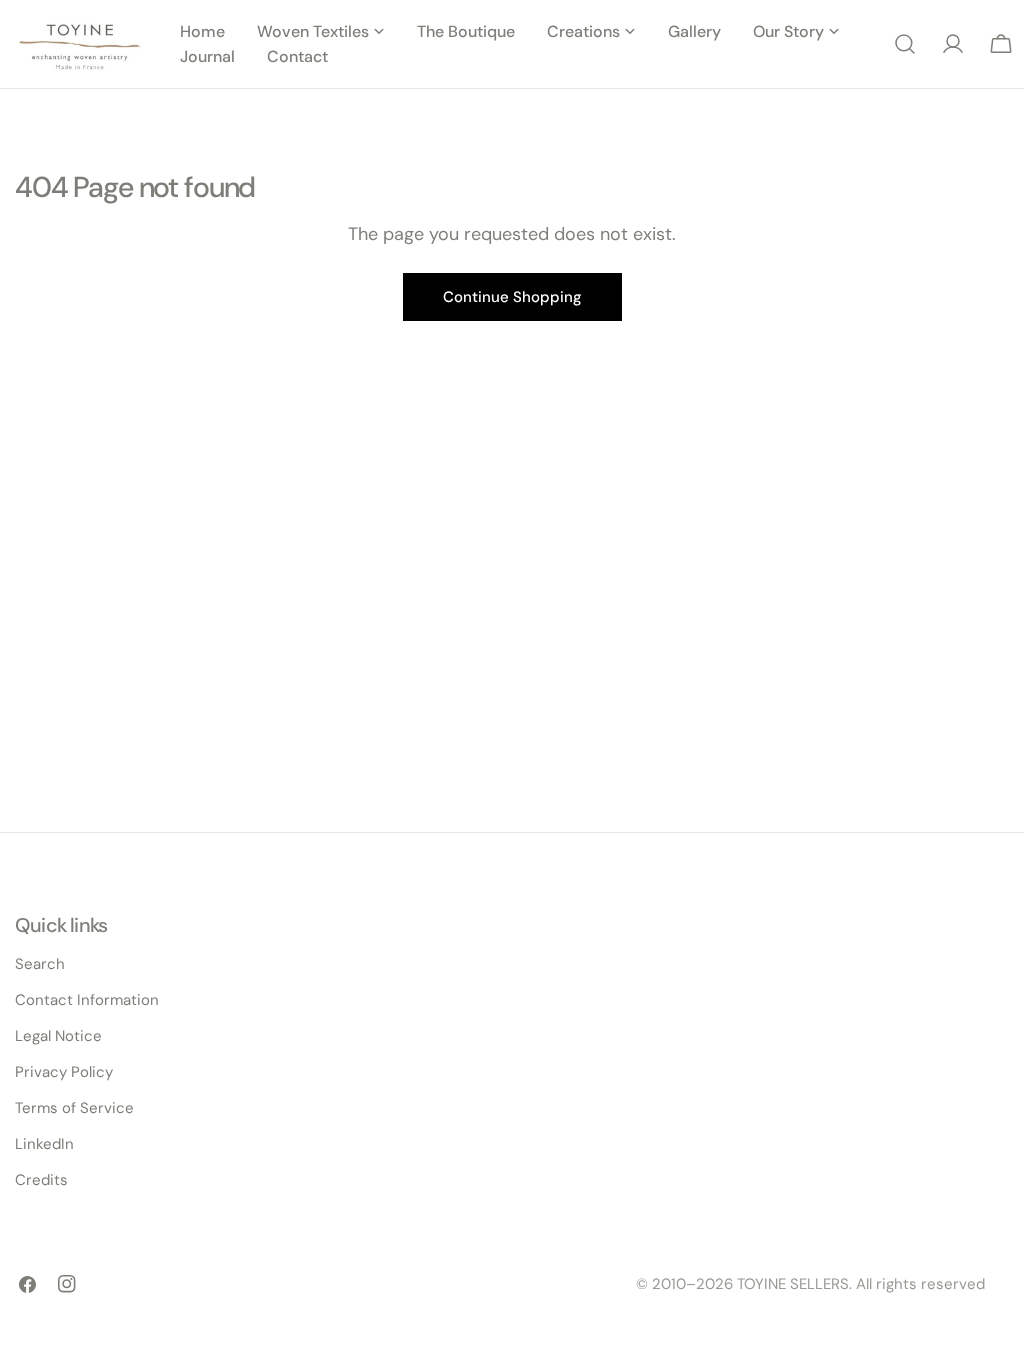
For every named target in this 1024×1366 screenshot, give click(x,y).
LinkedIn (44, 1144)
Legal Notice (58, 1036)
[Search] (905, 44)
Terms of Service (74, 1108)
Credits (41, 1180)
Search (40, 964)
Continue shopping (512, 297)
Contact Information (87, 1000)
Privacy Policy (64, 1072)
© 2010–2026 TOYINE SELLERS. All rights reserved (810, 1284)
